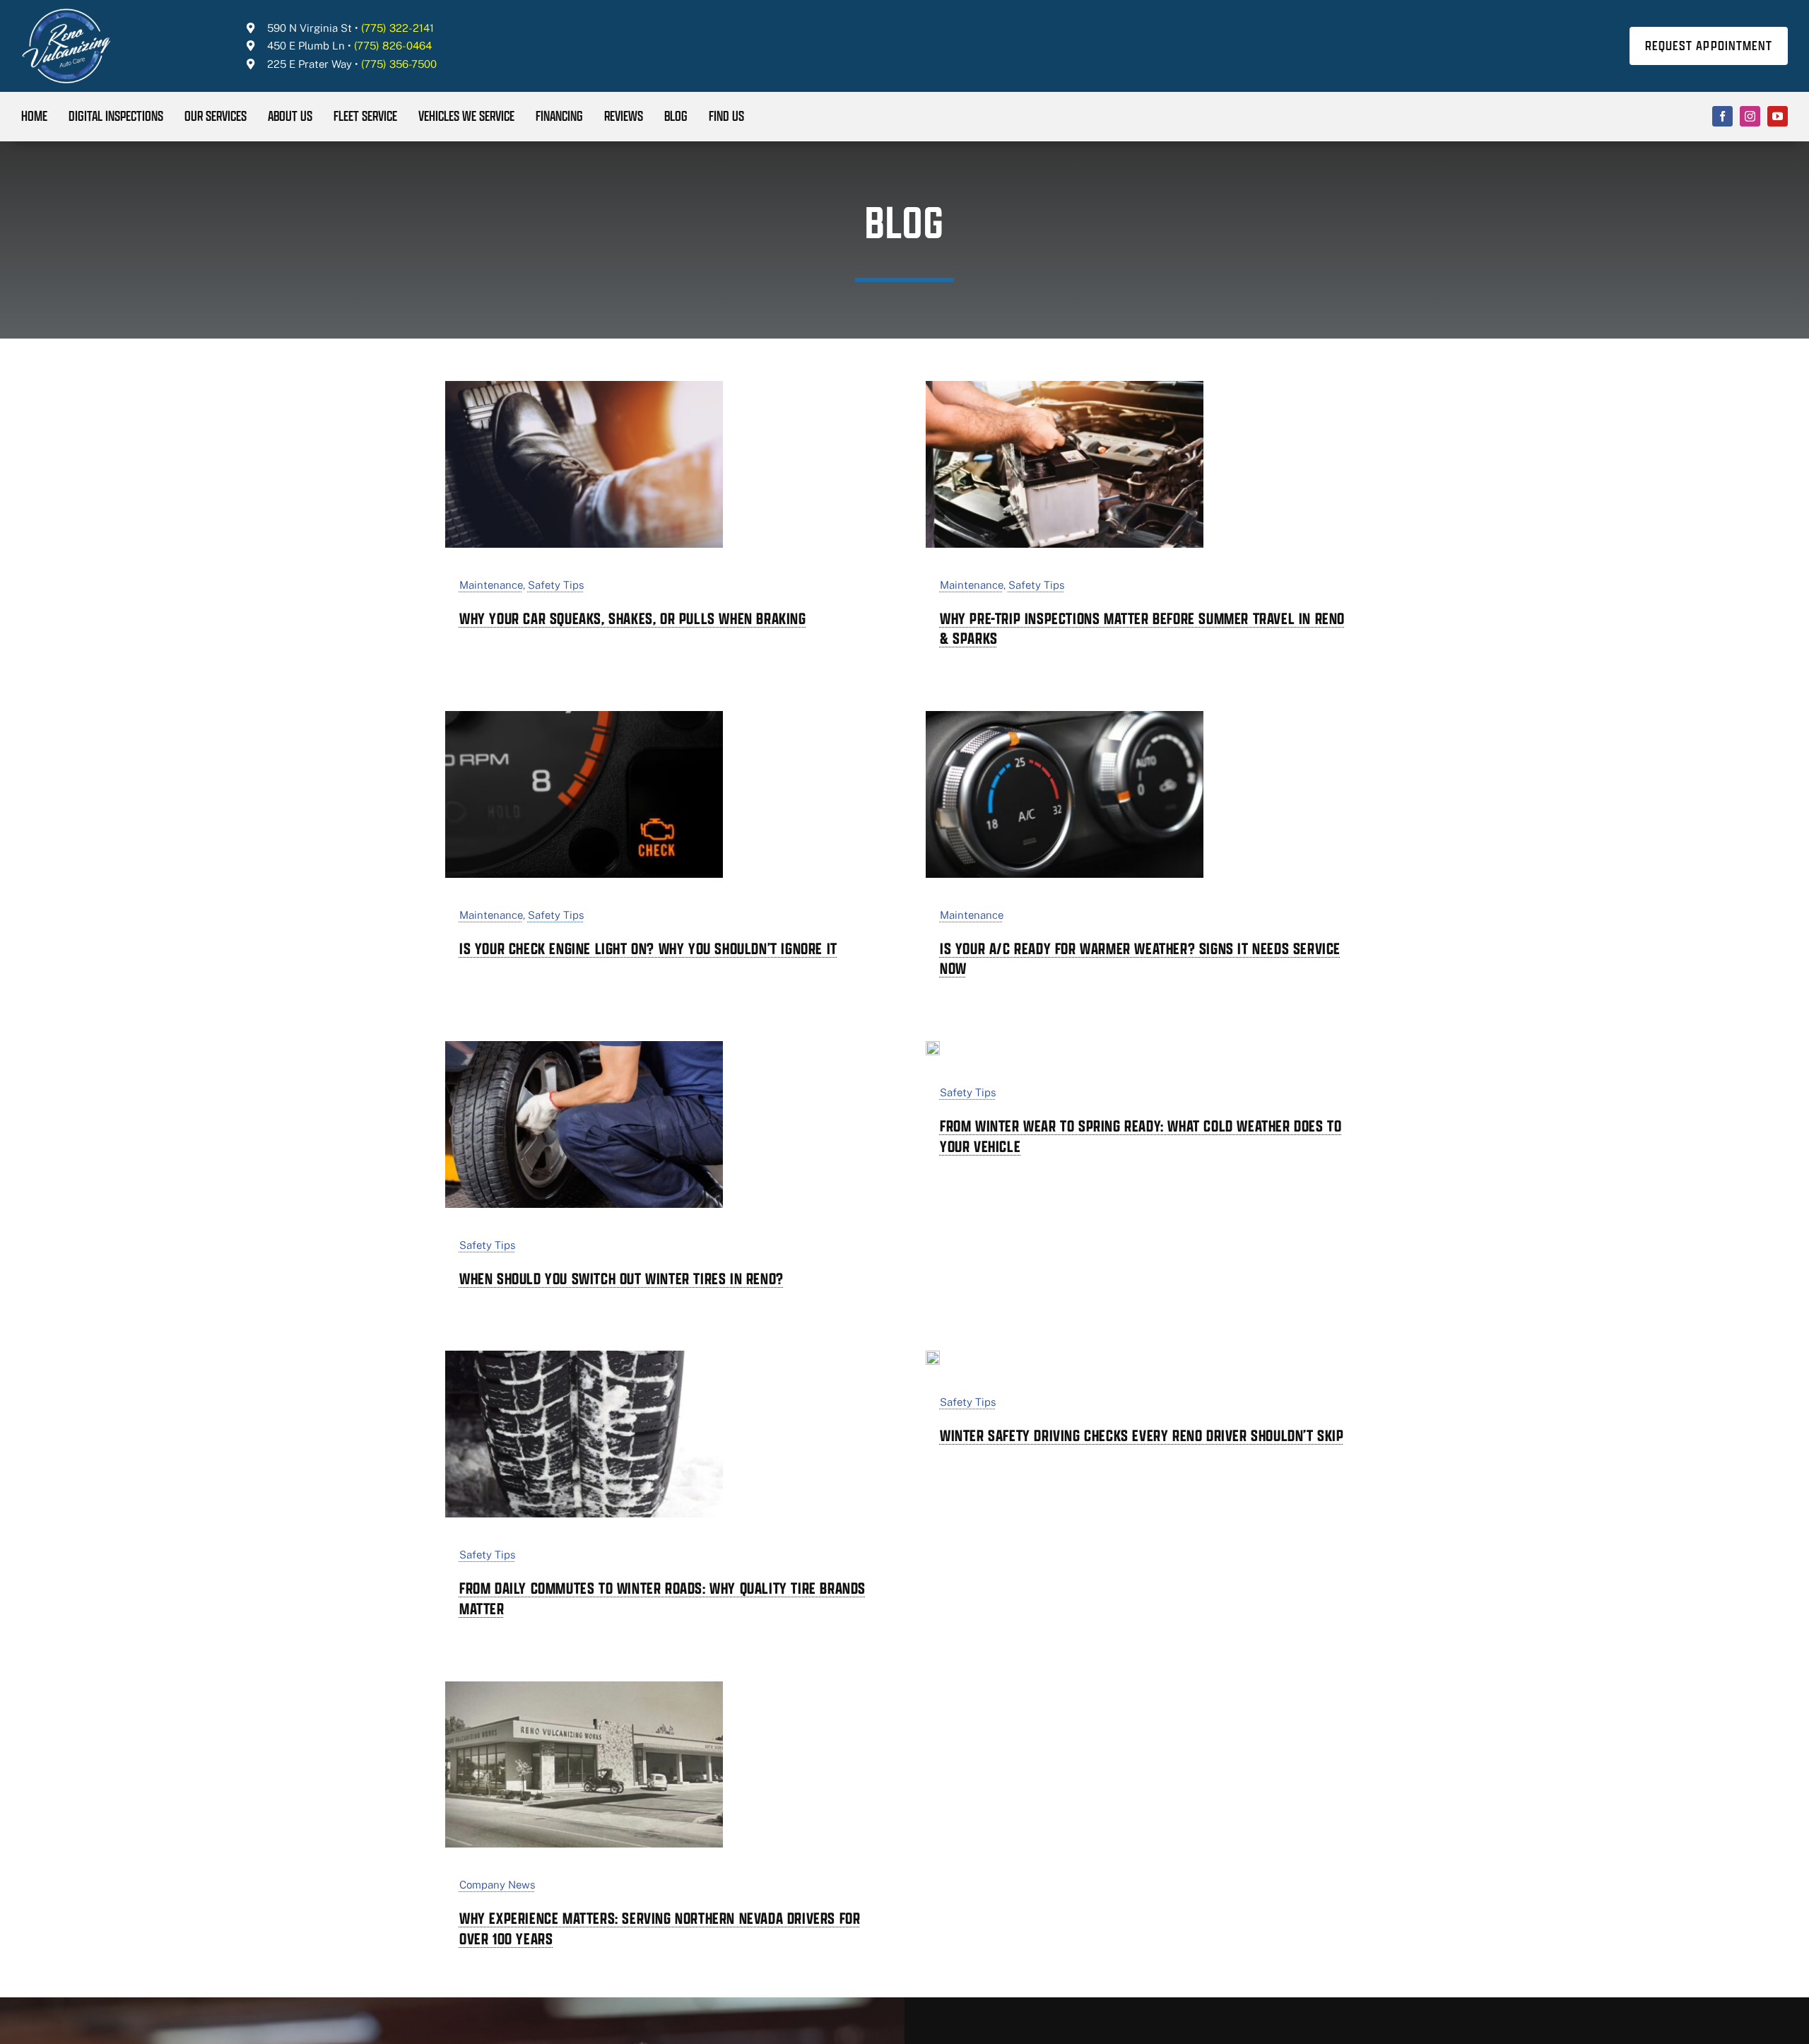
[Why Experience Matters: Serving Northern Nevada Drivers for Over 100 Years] (584, 1687)
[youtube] (1778, 116)
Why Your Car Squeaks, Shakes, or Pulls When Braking (633, 618)
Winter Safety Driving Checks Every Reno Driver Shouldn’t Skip (1142, 1435)
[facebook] (1722, 116)
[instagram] (1750, 116)
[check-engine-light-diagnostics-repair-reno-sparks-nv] (584, 717)
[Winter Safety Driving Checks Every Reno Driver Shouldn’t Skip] (933, 1356)
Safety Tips (556, 585)
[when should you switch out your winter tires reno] (584, 1047)
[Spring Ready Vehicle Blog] (933, 1047)
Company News (497, 1885)
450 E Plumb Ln (306, 46)
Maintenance (491, 585)
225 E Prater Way (310, 64)
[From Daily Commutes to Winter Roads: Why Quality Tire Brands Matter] (584, 1356)
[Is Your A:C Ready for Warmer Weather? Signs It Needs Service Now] (1065, 717)
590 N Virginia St (310, 28)
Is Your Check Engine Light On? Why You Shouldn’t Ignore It (648, 948)
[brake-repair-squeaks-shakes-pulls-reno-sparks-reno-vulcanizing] (584, 387)
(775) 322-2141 (397, 28)
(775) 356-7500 (399, 64)
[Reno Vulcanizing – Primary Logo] (67, 13)
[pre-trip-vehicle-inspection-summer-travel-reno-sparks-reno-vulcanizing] (1065, 387)
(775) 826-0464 (393, 46)
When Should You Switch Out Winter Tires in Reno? (621, 1279)
